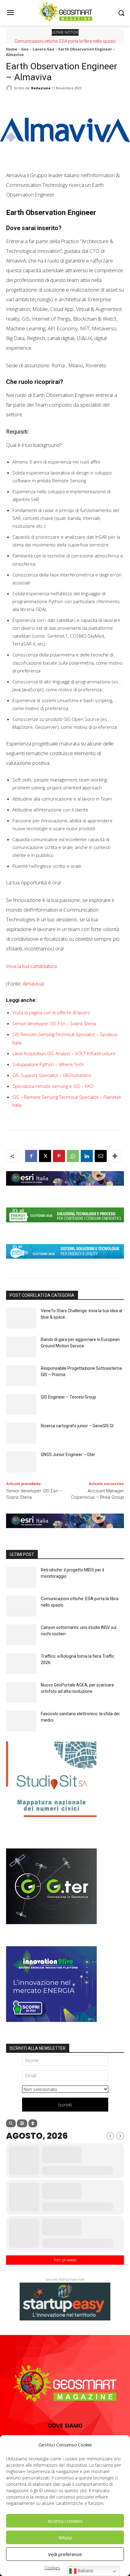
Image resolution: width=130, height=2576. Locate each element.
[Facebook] (31, 1156)
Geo (25, 49)
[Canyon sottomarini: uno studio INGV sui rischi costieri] (21, 1635)
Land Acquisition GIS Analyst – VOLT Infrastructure (64, 1053)
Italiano (85, 2571)
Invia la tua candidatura (31, 966)
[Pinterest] (59, 1156)
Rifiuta (65, 2538)
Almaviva (32, 984)
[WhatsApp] (73, 1156)
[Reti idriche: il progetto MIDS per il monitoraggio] (21, 1577)
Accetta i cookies (65, 2521)
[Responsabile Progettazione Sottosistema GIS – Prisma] (21, 1376)
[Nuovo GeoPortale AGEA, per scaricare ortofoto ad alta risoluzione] (21, 1692)
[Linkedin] (87, 1156)
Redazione (41, 88)
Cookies (52, 2568)
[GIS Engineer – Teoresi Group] (21, 1404)
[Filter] (22, 2123)
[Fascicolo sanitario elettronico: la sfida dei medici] (21, 1721)
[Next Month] (120, 2136)
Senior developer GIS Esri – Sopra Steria (54, 1023)
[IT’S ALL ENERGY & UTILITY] (65, 1263)
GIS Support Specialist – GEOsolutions (52, 1075)
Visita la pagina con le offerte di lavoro (51, 1012)
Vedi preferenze (65, 2554)
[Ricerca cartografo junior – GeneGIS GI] (21, 1433)
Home (12, 49)
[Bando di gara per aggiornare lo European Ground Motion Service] (21, 1347)
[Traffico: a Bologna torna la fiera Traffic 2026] (21, 1664)
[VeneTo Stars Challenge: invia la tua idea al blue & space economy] (21, 1318)
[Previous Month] (110, 2136)
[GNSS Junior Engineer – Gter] (21, 1462)
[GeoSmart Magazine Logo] (65, 2384)
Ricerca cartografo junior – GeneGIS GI (77, 1426)
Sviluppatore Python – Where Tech (48, 1064)
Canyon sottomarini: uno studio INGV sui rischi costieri (65, 41)
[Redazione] (10, 88)
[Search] (11, 2123)
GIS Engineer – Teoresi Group (68, 1397)
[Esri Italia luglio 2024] (65, 1190)
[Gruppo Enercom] (51, 2026)
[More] (115, 1156)
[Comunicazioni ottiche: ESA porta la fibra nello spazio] (21, 1606)
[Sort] (33, 2123)
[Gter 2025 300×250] (51, 1929)
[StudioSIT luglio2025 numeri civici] (51, 1821)
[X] (45, 1156)
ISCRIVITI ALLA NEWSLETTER (38, 2048)
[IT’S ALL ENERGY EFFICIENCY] (65, 1227)
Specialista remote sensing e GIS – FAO (53, 1086)
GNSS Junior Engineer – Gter (68, 1455)
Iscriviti (65, 2105)
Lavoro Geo (44, 49)
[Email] (101, 1156)
